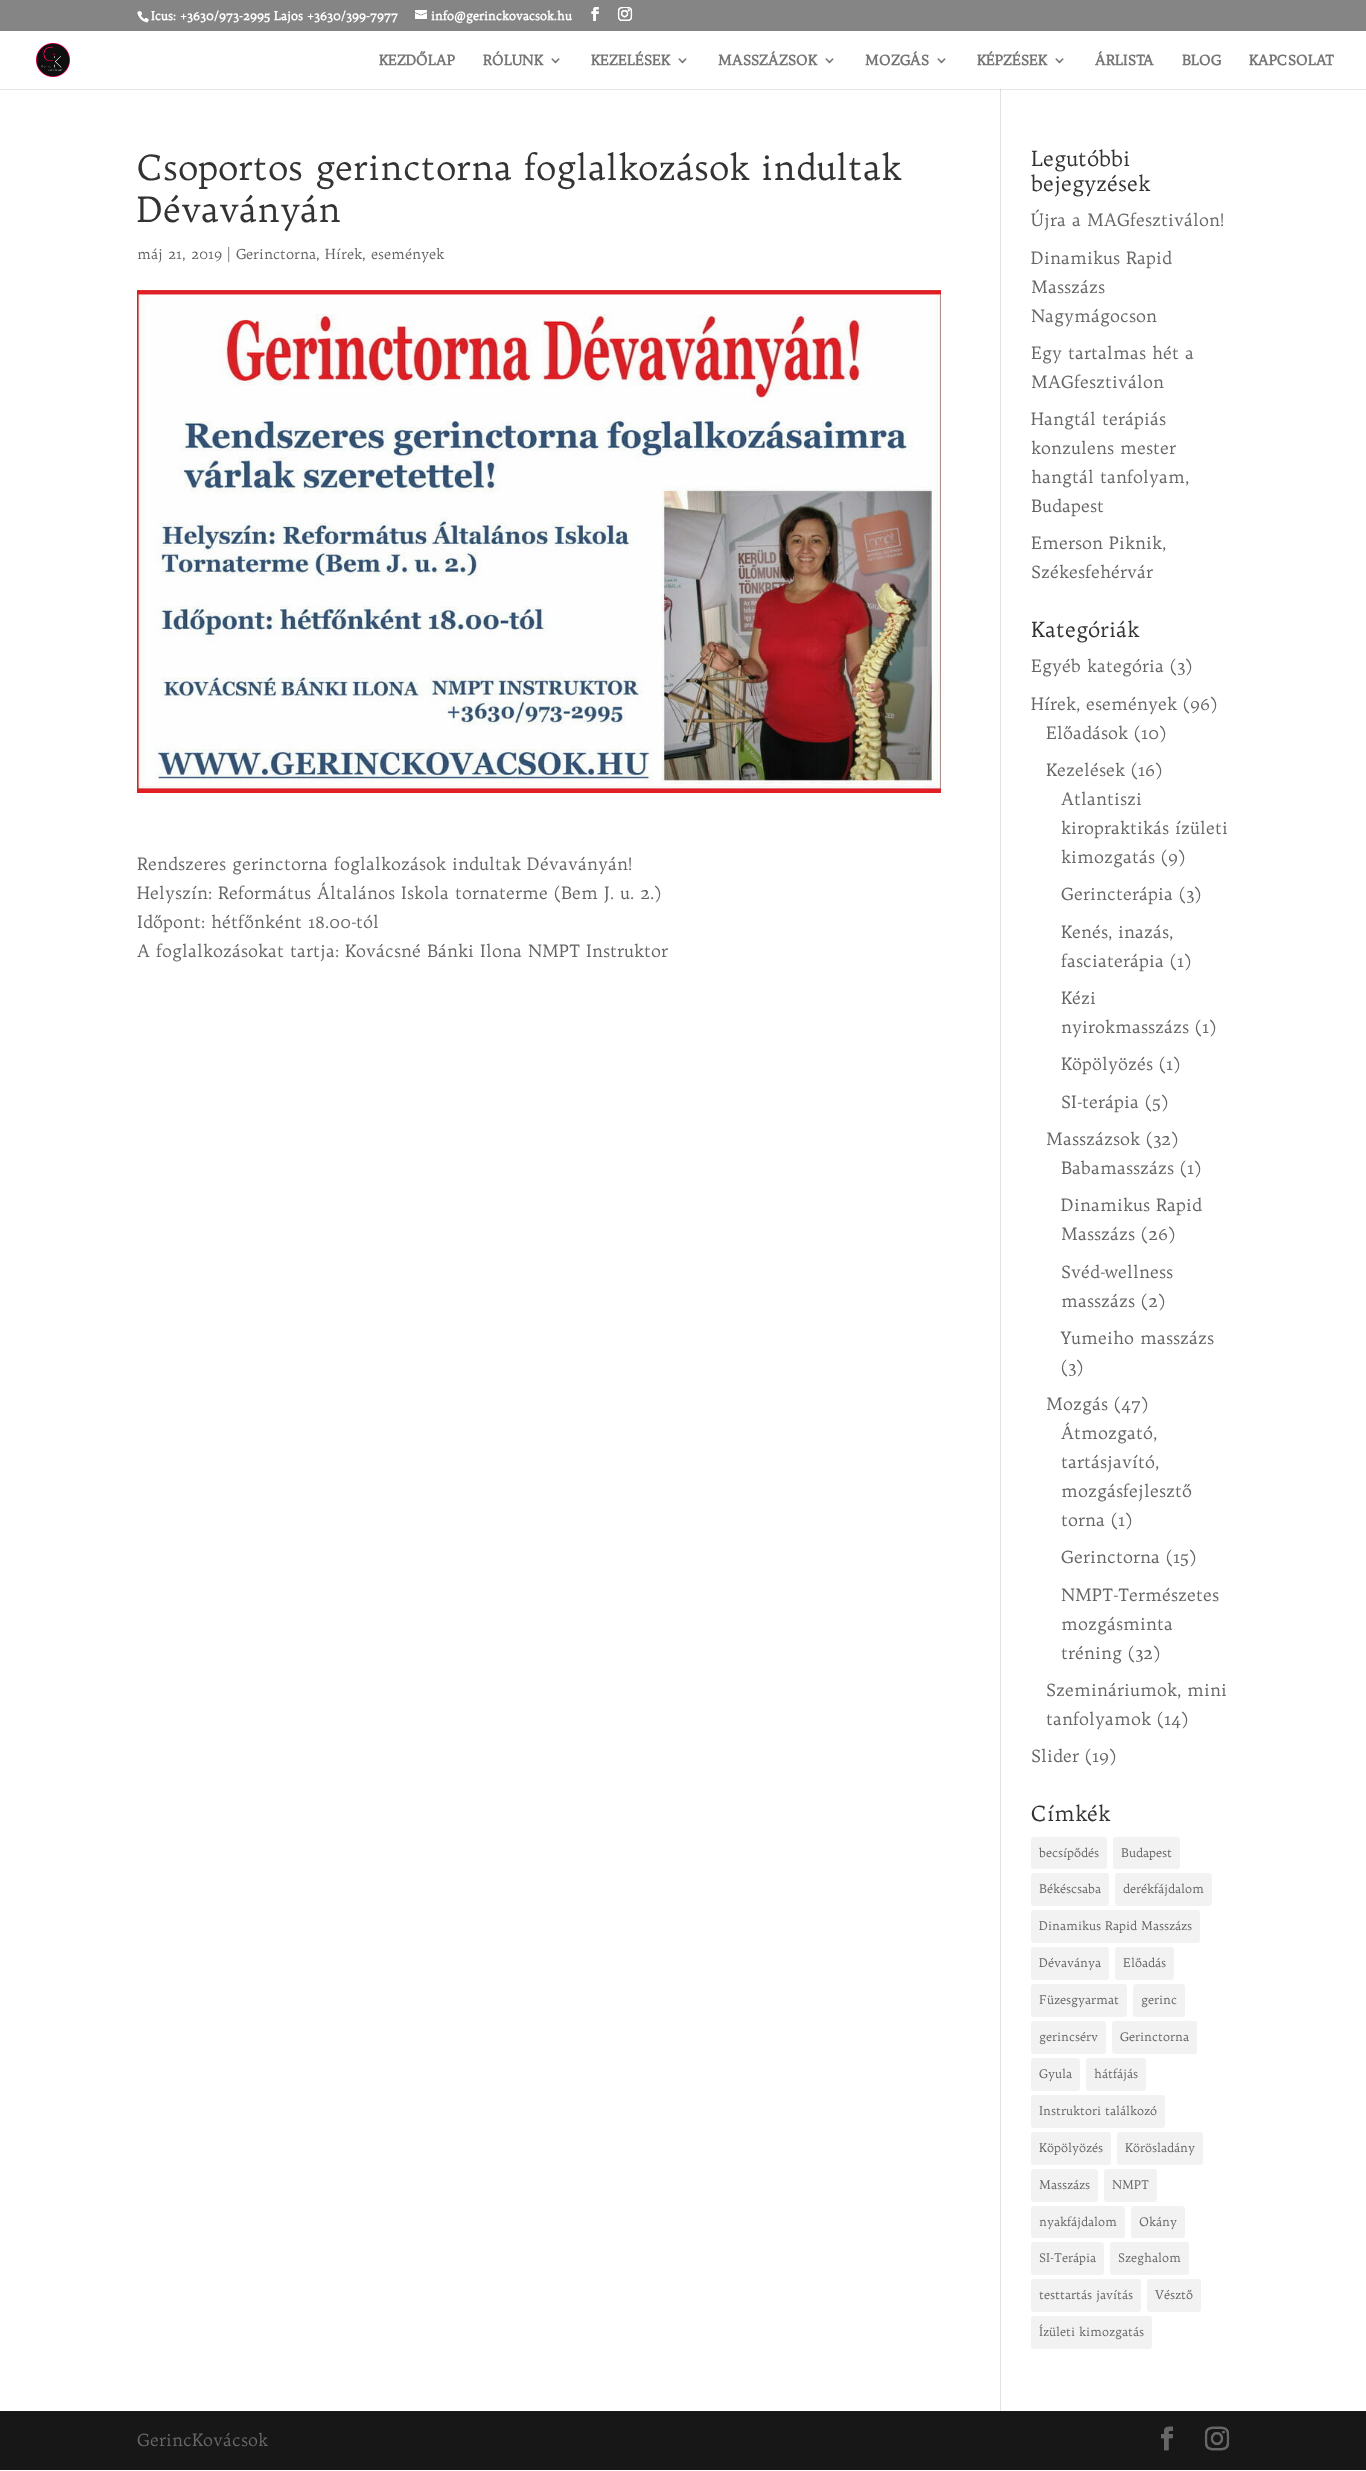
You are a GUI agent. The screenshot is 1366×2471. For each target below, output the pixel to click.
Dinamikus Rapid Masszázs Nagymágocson (1101, 286)
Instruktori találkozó (1098, 2110)
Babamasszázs (1117, 1167)
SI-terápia (1100, 1101)
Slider (1055, 1755)
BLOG (1201, 61)
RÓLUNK (513, 61)
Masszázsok (1093, 1138)
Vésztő (1174, 2294)
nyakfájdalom (1078, 2221)
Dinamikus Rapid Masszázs (1115, 1925)
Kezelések (1085, 769)
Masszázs (1064, 2184)
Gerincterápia (1117, 893)
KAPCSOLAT (1291, 61)
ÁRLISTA (1124, 61)
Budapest (1146, 1852)
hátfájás (1116, 2073)
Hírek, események (384, 254)
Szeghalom (1149, 2257)
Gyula (1055, 2073)
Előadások (1087, 732)
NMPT (1130, 2184)
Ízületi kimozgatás (1091, 2331)
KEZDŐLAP (417, 61)
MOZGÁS (897, 61)
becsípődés (1069, 1852)
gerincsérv (1068, 2036)
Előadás (1144, 1962)
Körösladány (1160, 2147)
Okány (1158, 2221)
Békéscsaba (1070, 1888)
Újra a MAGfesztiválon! (1127, 219)
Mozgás (1077, 1403)
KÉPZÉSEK (1012, 61)
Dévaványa (1070, 1962)
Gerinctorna (276, 254)
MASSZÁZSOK (767, 61)
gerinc (1159, 1999)
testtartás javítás (1086, 2294)
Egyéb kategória (1097, 665)
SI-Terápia (1067, 2257)
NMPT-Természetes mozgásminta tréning (1140, 1623)
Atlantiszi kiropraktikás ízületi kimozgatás (1144, 827)
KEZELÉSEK (630, 61)
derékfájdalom (1163, 1888)
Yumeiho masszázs (1137, 1337)
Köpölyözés (1107, 1063)
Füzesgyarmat (1079, 1999)
